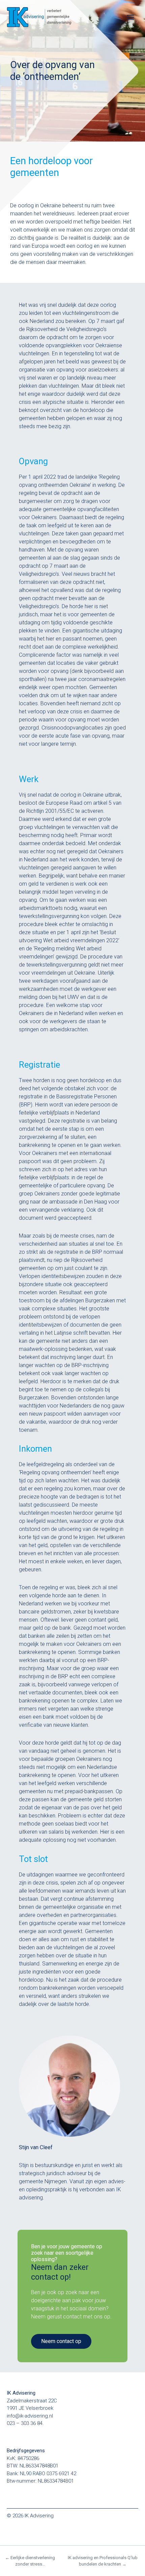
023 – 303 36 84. (25, 2423)
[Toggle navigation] (130, 17)
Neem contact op (61, 2341)
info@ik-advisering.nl (30, 2416)
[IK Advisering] (47, 17)
